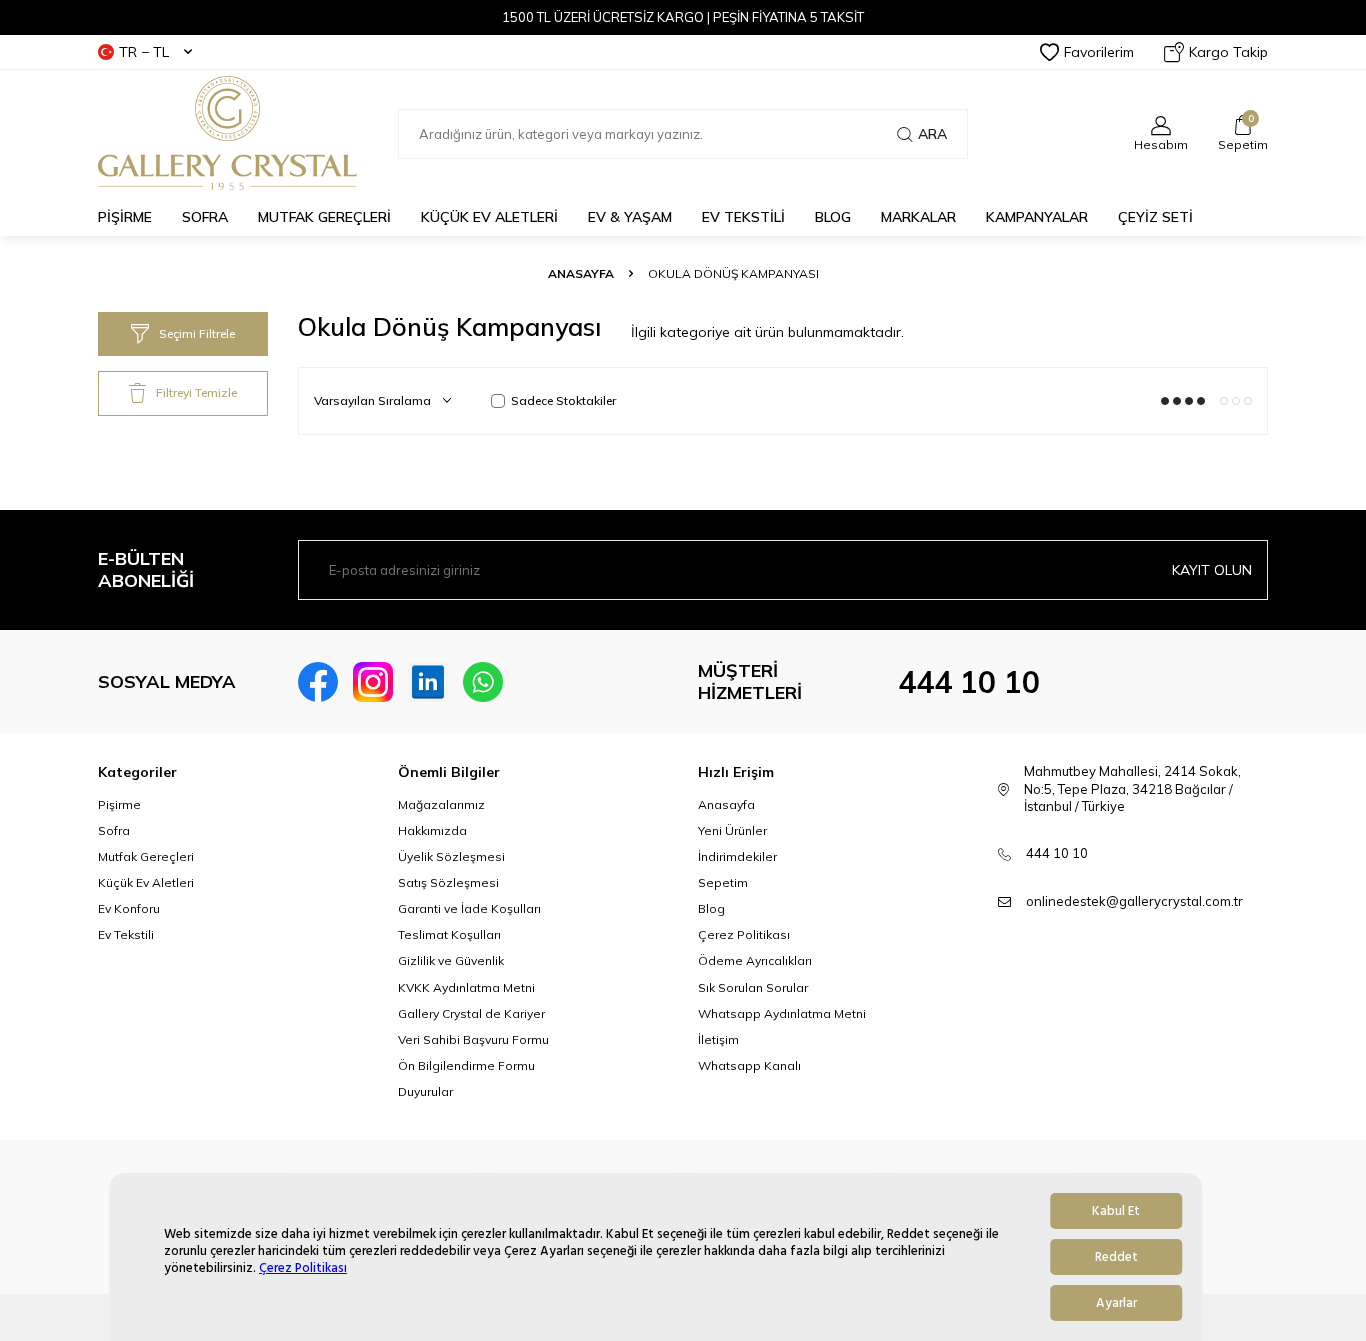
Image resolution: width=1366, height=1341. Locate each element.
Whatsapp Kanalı (749, 1065)
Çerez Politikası (303, 1269)
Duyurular (425, 1091)
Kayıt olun (1212, 570)
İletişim (718, 1039)
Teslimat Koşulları (449, 934)
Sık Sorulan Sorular (753, 987)
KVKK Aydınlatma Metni (466, 987)
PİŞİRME (125, 217)
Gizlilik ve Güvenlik (451, 960)
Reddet (1116, 1257)
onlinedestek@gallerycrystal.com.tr (1134, 901)
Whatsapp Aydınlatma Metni (782, 1013)
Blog (711, 908)
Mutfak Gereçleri (146, 856)
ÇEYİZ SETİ (1155, 217)
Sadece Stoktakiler (563, 400)
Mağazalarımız (441, 804)
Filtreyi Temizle (196, 392)
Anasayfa (581, 273)
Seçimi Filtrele (197, 333)
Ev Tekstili (126, 934)
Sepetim (723, 882)
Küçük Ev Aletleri (146, 882)
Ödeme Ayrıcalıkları (755, 960)
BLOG (833, 217)
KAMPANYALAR (1037, 217)
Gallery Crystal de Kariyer (471, 1013)
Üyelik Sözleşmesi (451, 856)
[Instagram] (373, 682)
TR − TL (144, 52)
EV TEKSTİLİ (743, 217)
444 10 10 (969, 682)
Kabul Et (1116, 1211)
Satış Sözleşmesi (448, 882)
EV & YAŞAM (630, 217)
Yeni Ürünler (732, 830)
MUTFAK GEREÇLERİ (324, 217)
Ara (932, 134)
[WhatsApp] (483, 682)
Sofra (114, 830)
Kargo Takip (1228, 52)
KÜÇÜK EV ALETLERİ (489, 217)
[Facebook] (318, 682)
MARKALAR (918, 217)
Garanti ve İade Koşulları (469, 908)
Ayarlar (1116, 1303)
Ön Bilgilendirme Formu (466, 1065)
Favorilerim (1099, 52)
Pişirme (119, 804)
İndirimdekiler (737, 856)
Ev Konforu (129, 908)
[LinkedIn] (428, 682)
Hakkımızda (432, 830)
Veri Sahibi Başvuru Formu (473, 1039)
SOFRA (205, 217)
